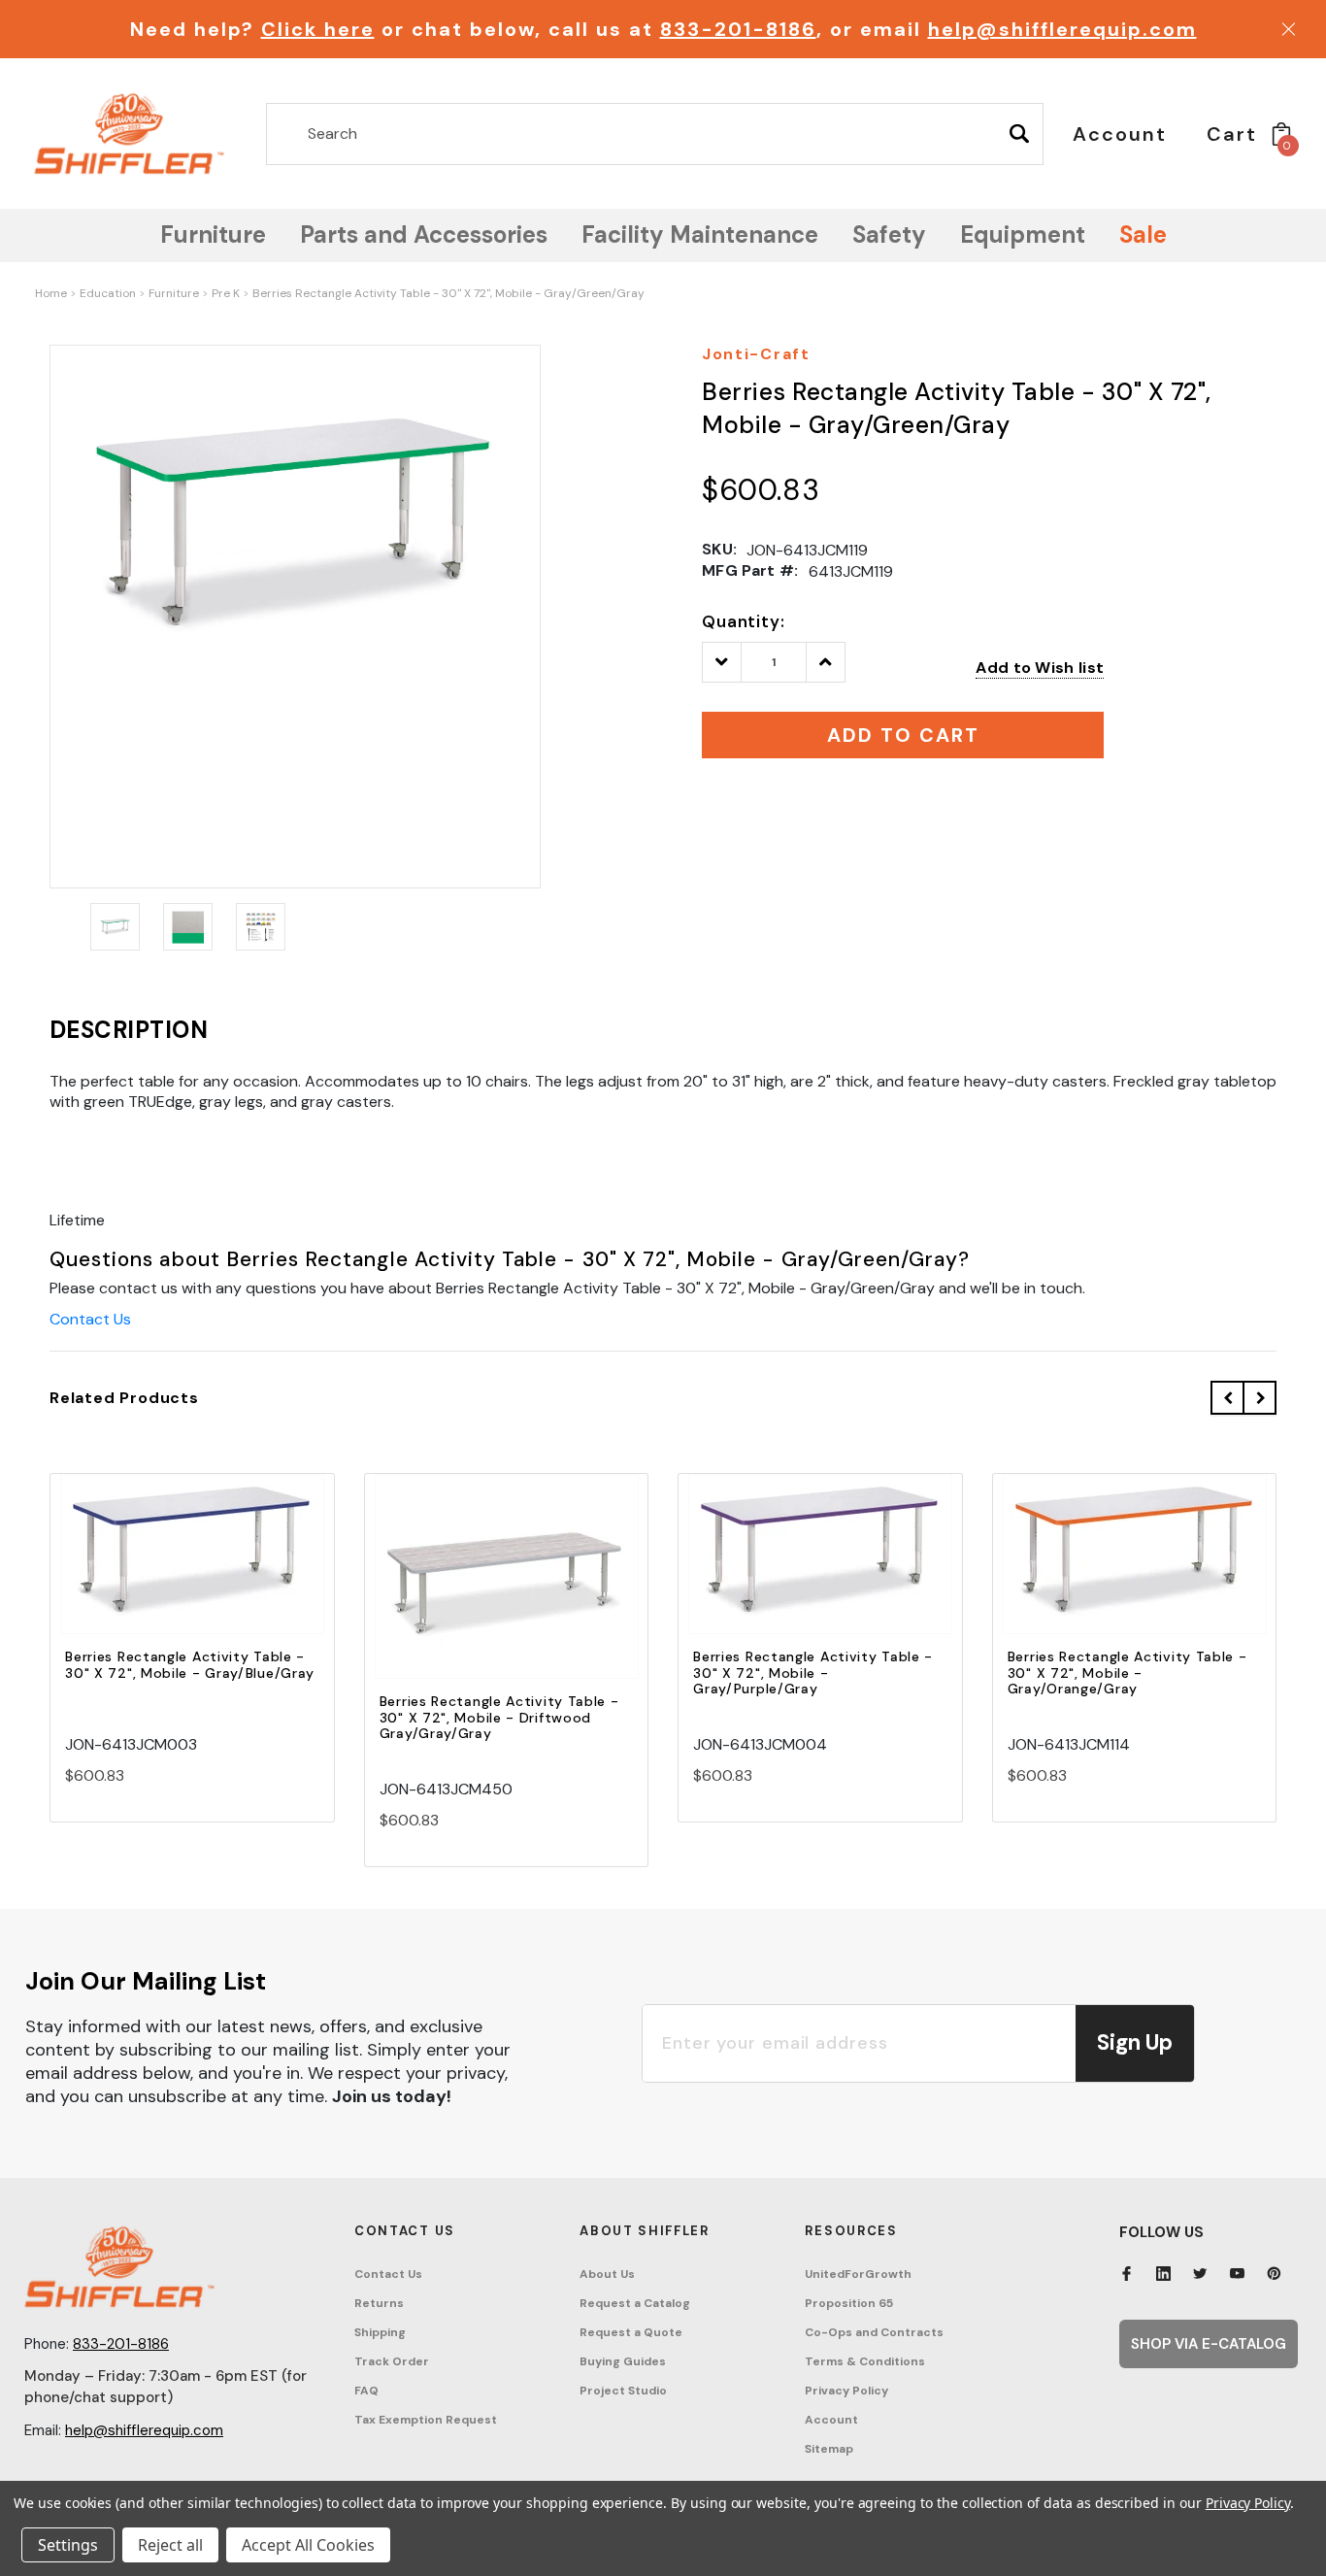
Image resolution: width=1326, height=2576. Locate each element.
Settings (68, 2545)
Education (108, 293)
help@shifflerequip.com (1062, 29)
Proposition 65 (849, 2303)
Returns (379, 2303)
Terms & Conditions (865, 2361)
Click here (318, 29)
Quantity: (744, 621)
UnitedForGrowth (858, 2274)
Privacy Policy (846, 2391)
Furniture (174, 293)
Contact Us (90, 1319)
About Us (607, 2274)
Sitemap (829, 2449)
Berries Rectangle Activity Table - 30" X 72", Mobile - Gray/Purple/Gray (813, 1673)
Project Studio (623, 2391)
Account (831, 2420)
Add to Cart (192, 1571)
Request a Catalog (635, 2303)
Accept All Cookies (308, 2545)
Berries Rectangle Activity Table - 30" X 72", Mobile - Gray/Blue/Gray (190, 1665)
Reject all (170, 2545)
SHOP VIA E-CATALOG (1209, 2344)
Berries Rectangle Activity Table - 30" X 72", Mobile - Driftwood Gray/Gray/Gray (499, 1718)
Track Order (392, 2361)
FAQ (366, 2391)
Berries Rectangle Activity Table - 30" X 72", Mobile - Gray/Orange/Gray (1127, 1673)
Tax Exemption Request (426, 2420)
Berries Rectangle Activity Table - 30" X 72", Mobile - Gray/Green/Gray (448, 293)
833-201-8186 (738, 29)
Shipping (380, 2332)
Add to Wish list (1040, 668)
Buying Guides (623, 2361)
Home (51, 293)
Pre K (226, 293)
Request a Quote (631, 2332)
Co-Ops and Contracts (874, 2332)
